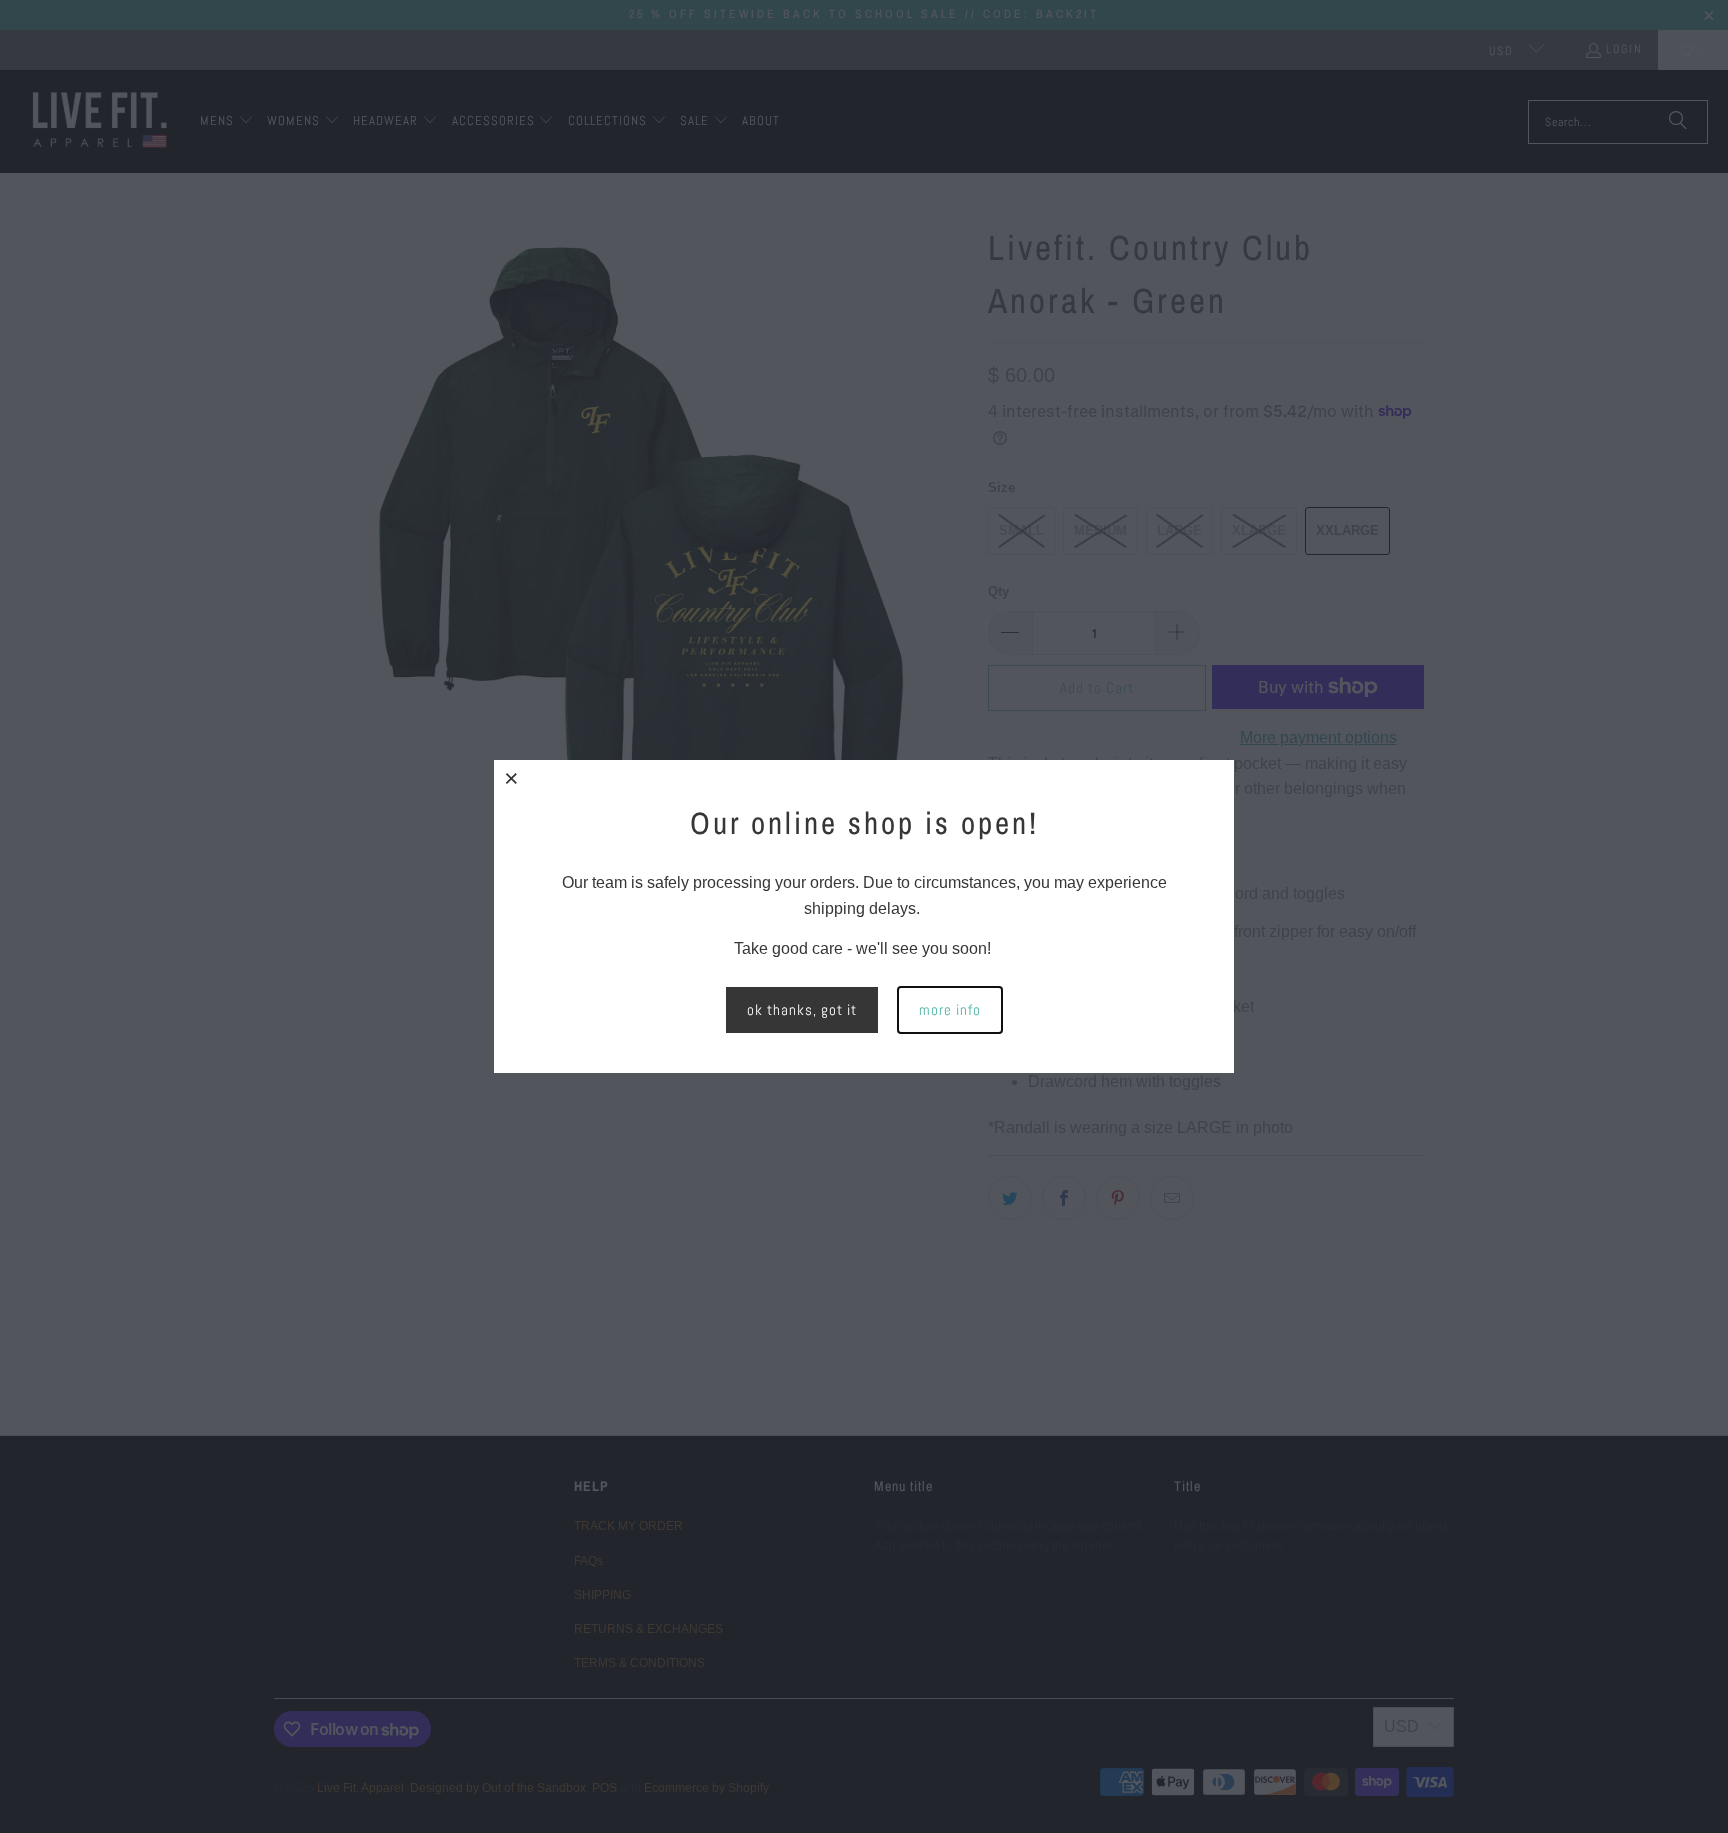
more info (950, 1009)
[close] (512, 778)
